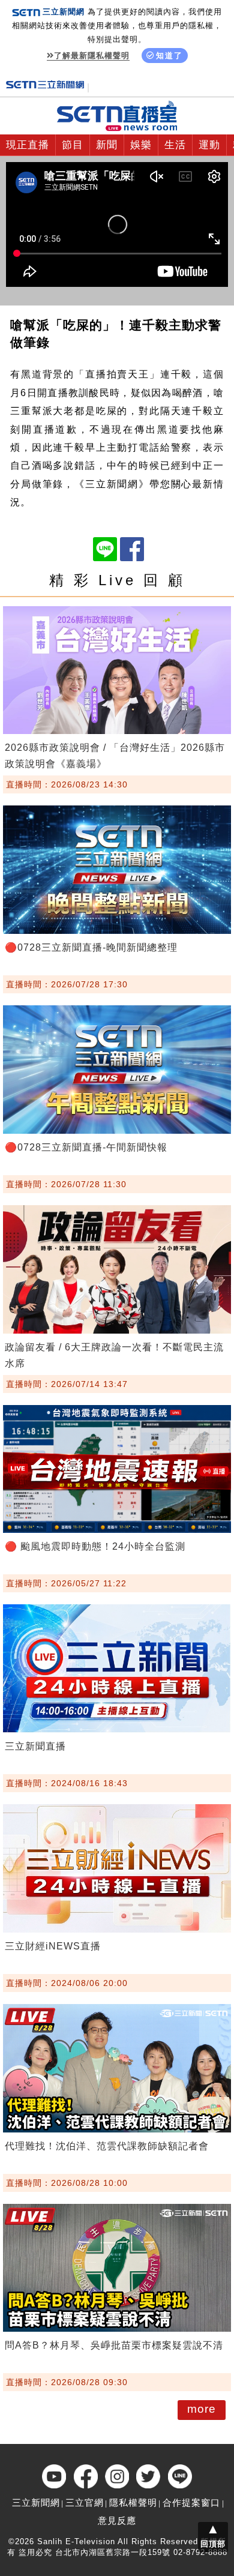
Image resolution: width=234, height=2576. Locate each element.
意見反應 (117, 2520)
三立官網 (85, 2502)
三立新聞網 (36, 2502)
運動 (209, 145)
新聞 (107, 145)
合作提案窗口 (191, 2502)
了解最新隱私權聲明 (92, 56)
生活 (175, 145)
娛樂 (141, 145)
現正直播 (28, 145)
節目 (73, 145)
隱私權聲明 (133, 2502)
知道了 (169, 56)
